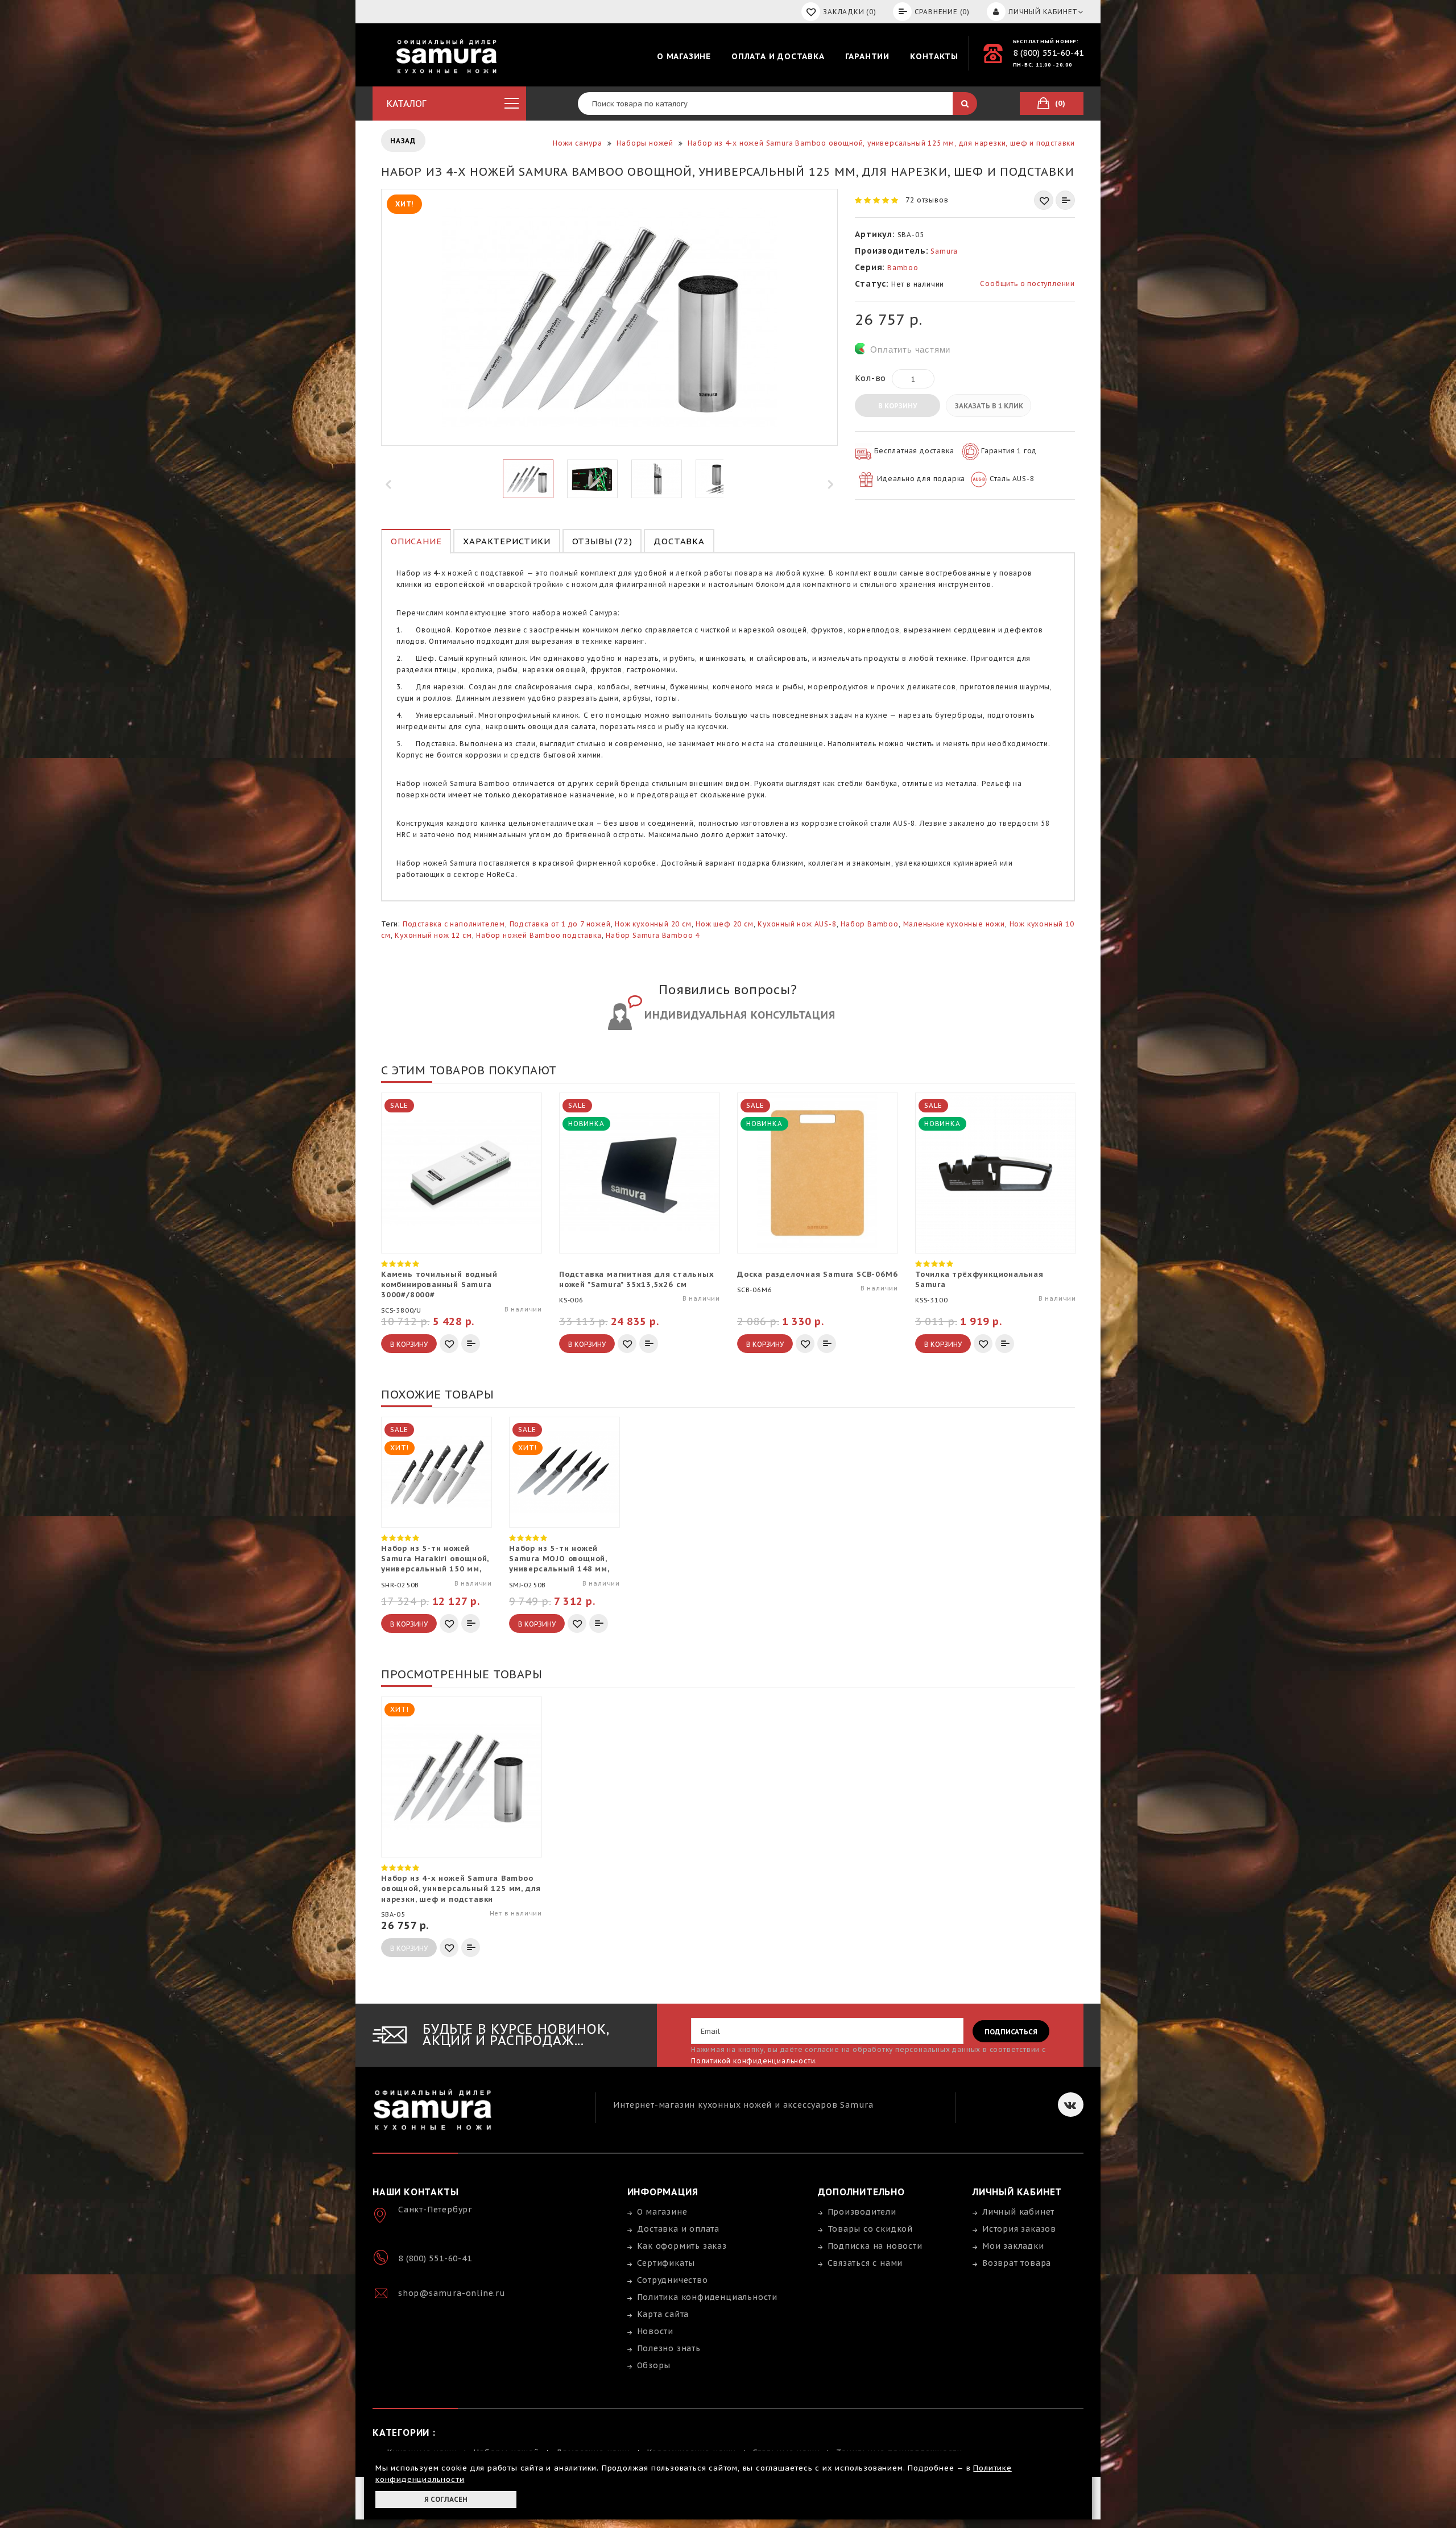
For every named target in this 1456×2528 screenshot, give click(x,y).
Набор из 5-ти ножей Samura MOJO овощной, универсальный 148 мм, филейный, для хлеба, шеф (559, 1559)
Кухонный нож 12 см (433, 935)
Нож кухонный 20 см (653, 924)
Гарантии (867, 56)
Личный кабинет (1018, 2212)
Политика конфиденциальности (708, 2297)
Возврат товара (1017, 2263)
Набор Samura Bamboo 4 (653, 935)
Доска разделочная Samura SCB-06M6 (817, 1274)
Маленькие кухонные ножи (954, 924)
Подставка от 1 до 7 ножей (560, 924)
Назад (403, 141)
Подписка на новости (875, 2246)
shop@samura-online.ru (452, 2293)
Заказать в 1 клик (989, 406)
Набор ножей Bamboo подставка (539, 935)
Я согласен (446, 2499)
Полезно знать (669, 2348)
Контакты (934, 56)
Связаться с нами (865, 2263)
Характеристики (506, 541)
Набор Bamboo (870, 924)
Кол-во (870, 378)
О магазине (684, 56)
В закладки (1044, 200)
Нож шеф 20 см (724, 924)
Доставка (679, 541)
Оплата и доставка (778, 56)
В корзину (897, 406)
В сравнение (1065, 200)
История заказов (1019, 2229)
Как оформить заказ (682, 2246)
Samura (944, 251)
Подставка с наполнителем (454, 924)
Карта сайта (663, 2314)
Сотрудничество (673, 2280)
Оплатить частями (910, 349)
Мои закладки (1013, 2246)
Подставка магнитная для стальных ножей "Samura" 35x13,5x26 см (637, 1279)
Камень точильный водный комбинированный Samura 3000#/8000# (439, 1284)
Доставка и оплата (679, 2229)
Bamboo (903, 268)
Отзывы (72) (602, 541)
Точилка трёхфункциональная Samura (979, 1279)
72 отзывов (927, 200)
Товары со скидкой (870, 2229)
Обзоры (654, 2365)
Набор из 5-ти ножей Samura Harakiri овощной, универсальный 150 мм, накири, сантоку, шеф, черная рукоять (435, 1559)
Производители (862, 2212)
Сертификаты (666, 2263)
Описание (416, 541)
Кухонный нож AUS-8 (797, 924)
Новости (655, 2331)
